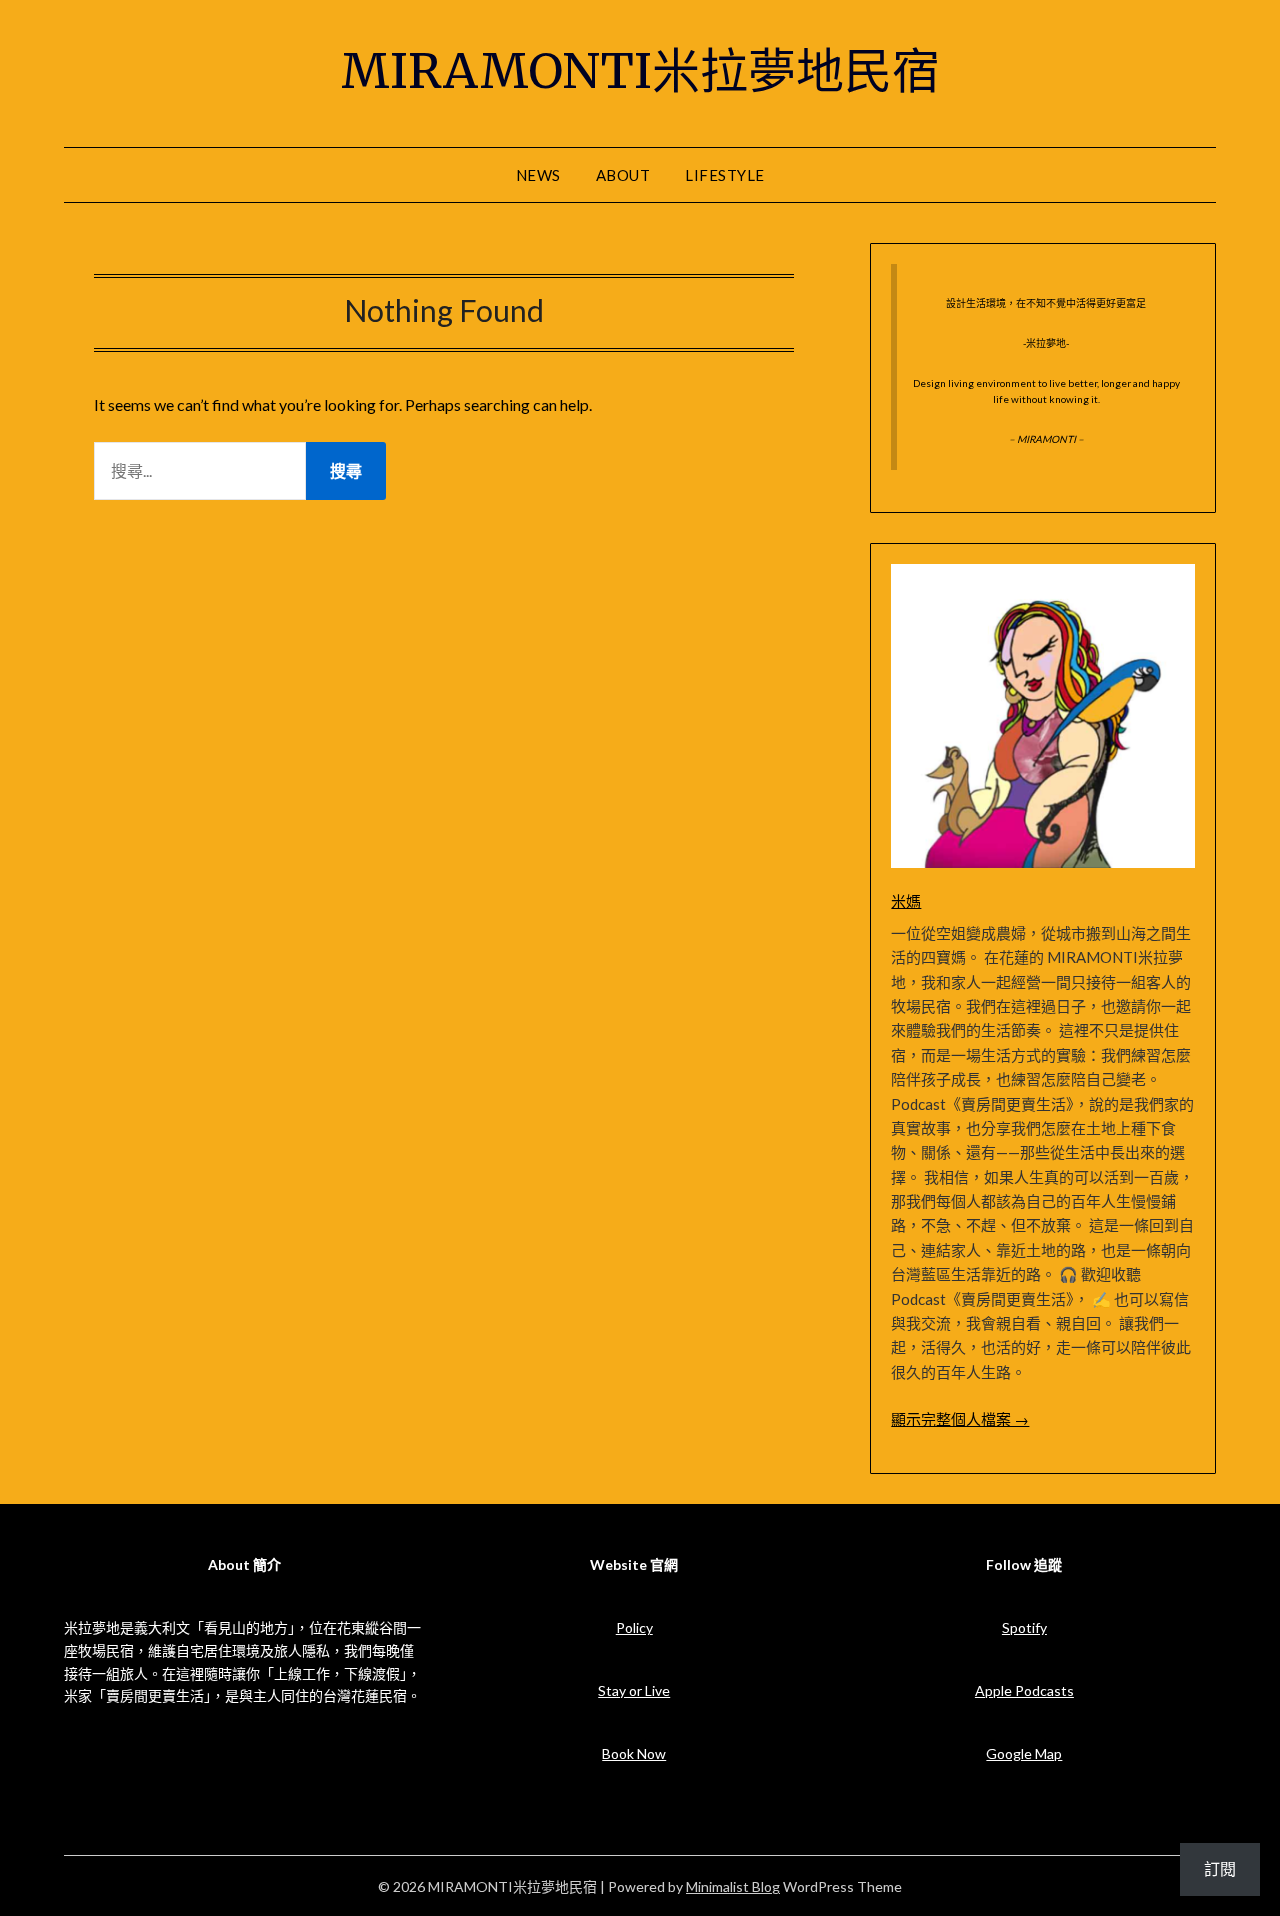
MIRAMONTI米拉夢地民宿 (640, 71)
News (538, 175)
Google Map (1024, 1753)
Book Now (634, 1753)
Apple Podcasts (1024, 1690)
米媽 (906, 901)
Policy (634, 1627)
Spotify (1024, 1627)
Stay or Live (634, 1690)
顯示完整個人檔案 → (960, 1419)
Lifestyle (725, 175)
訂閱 (1220, 1868)
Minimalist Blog (733, 1886)
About (623, 175)
